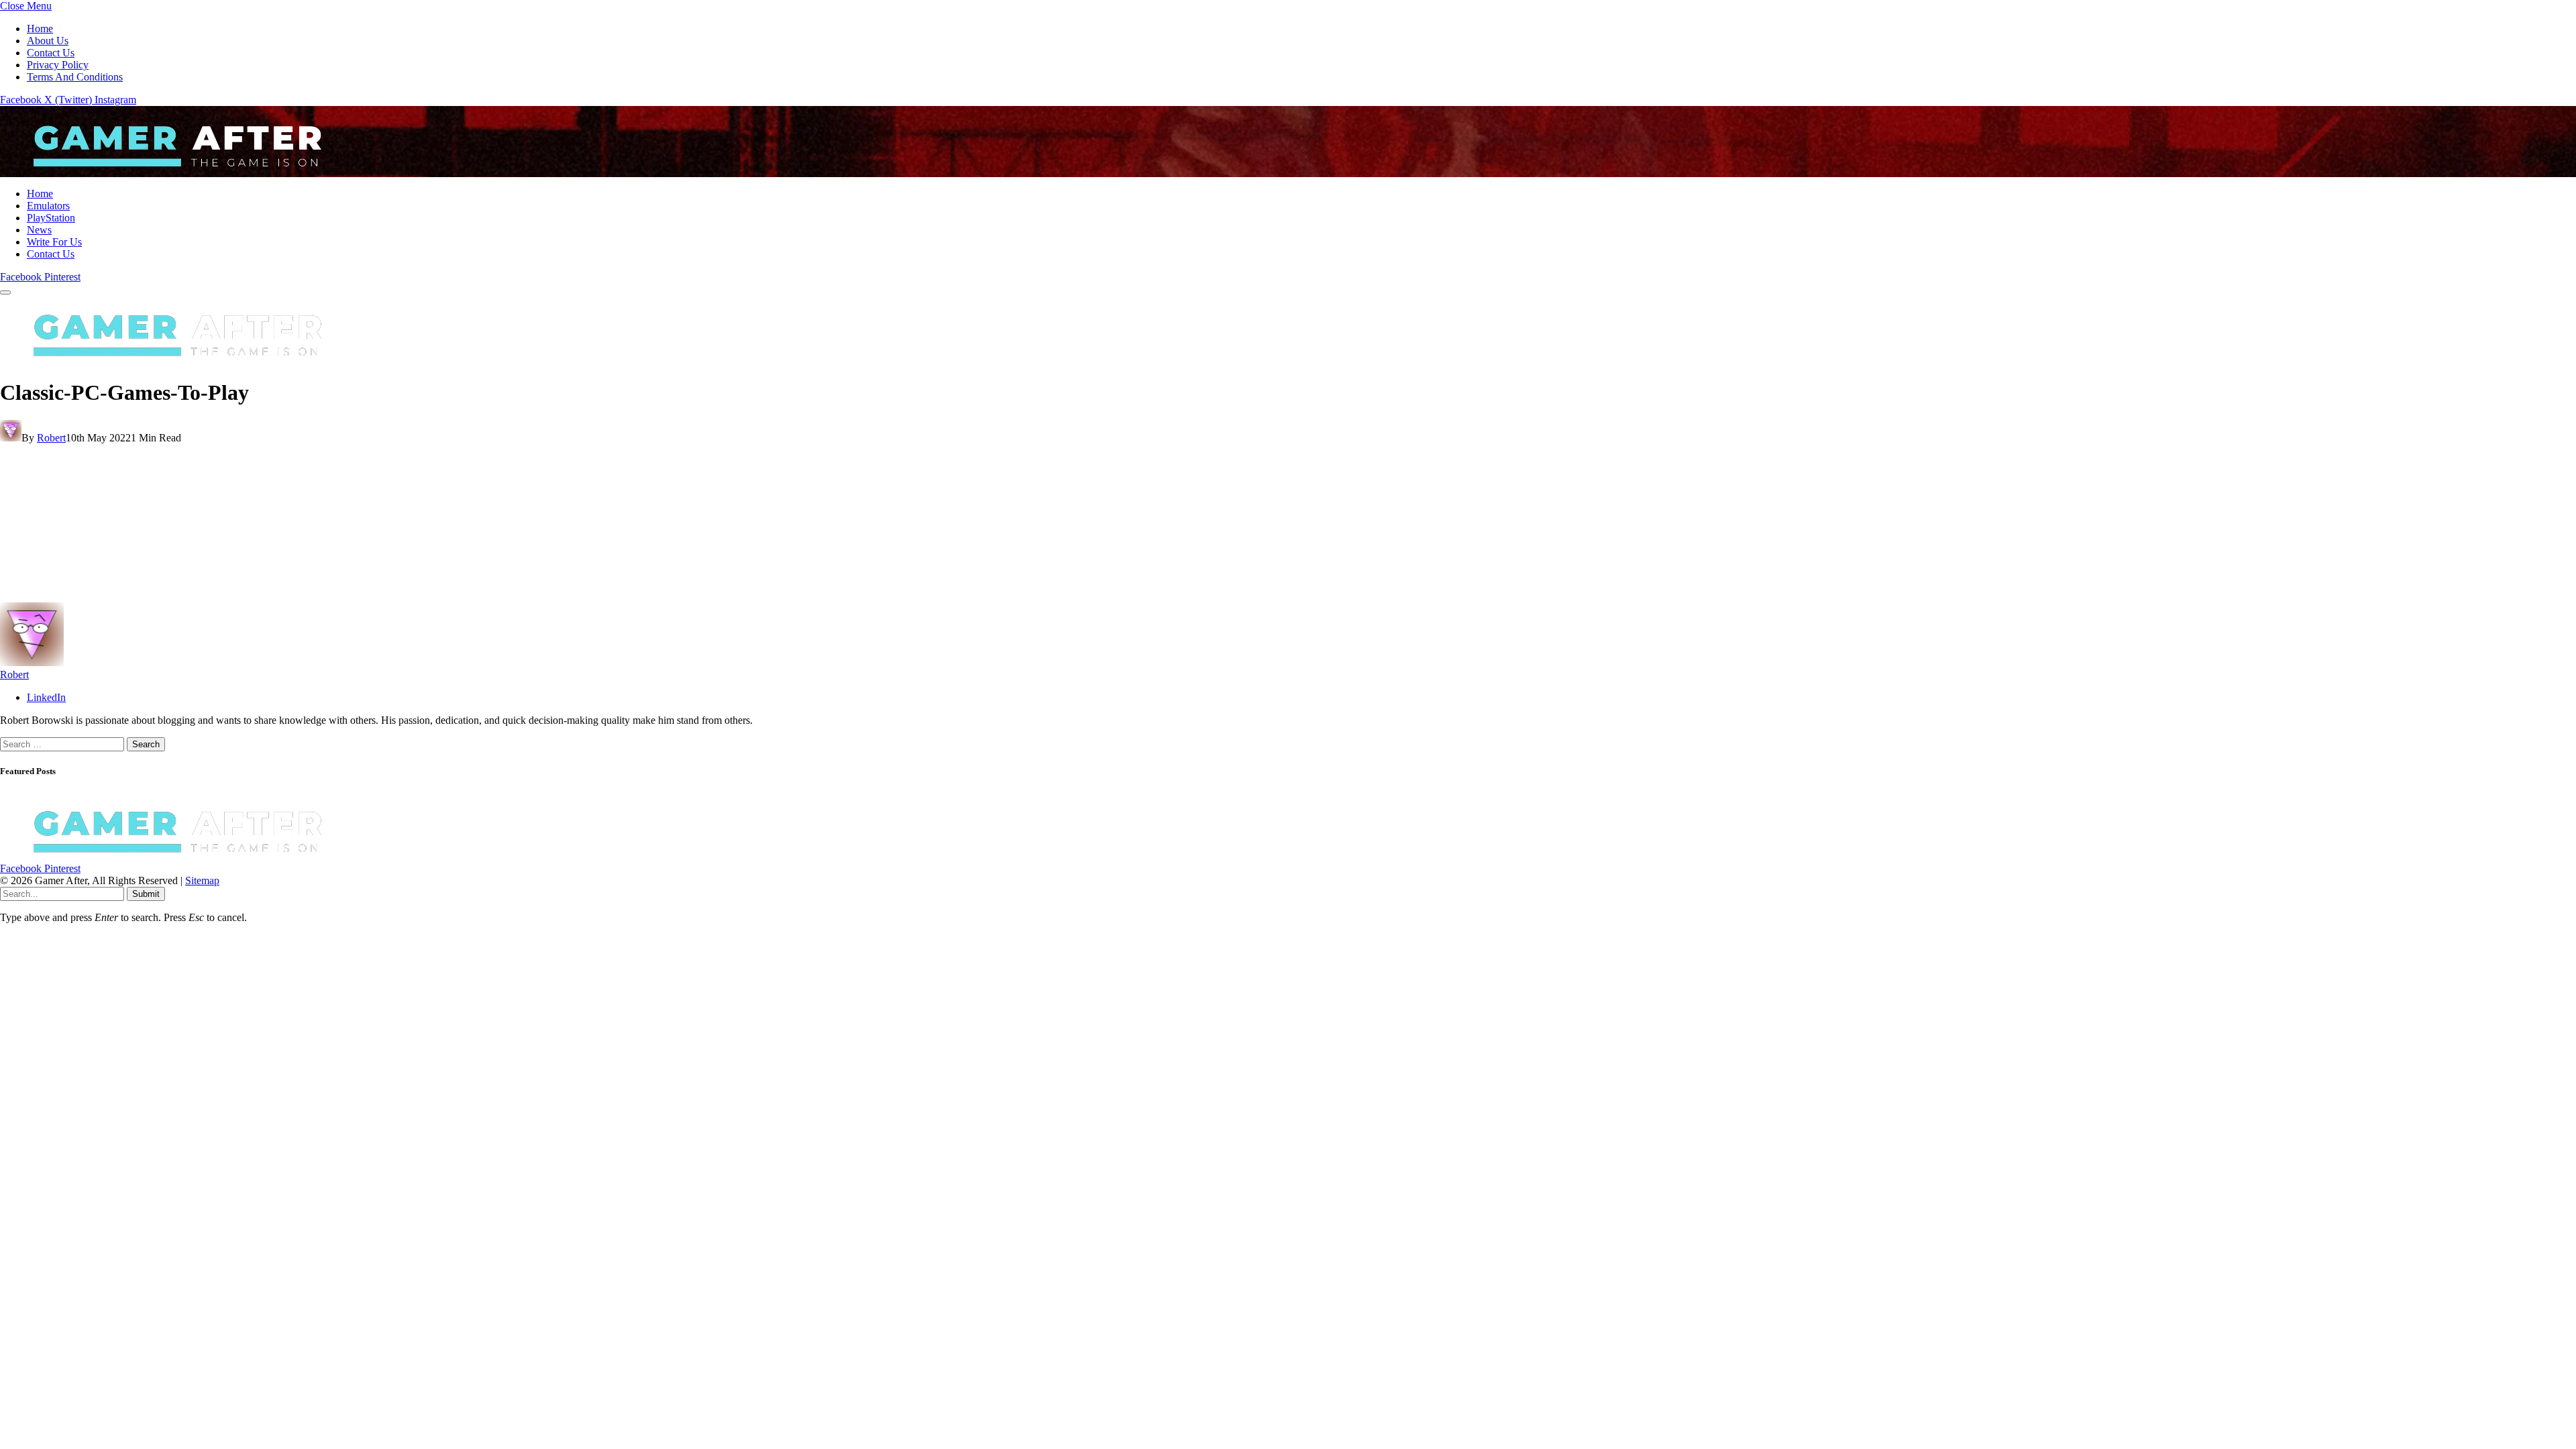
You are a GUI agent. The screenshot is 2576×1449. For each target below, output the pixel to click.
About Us (48, 41)
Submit (146, 894)
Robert (51, 438)
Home (40, 29)
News (39, 230)
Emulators (48, 206)
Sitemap (202, 880)
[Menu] (5, 292)
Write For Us (54, 242)
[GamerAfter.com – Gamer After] (168, 171)
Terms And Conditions (75, 77)
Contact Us (51, 53)
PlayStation (51, 218)
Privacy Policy (58, 65)
